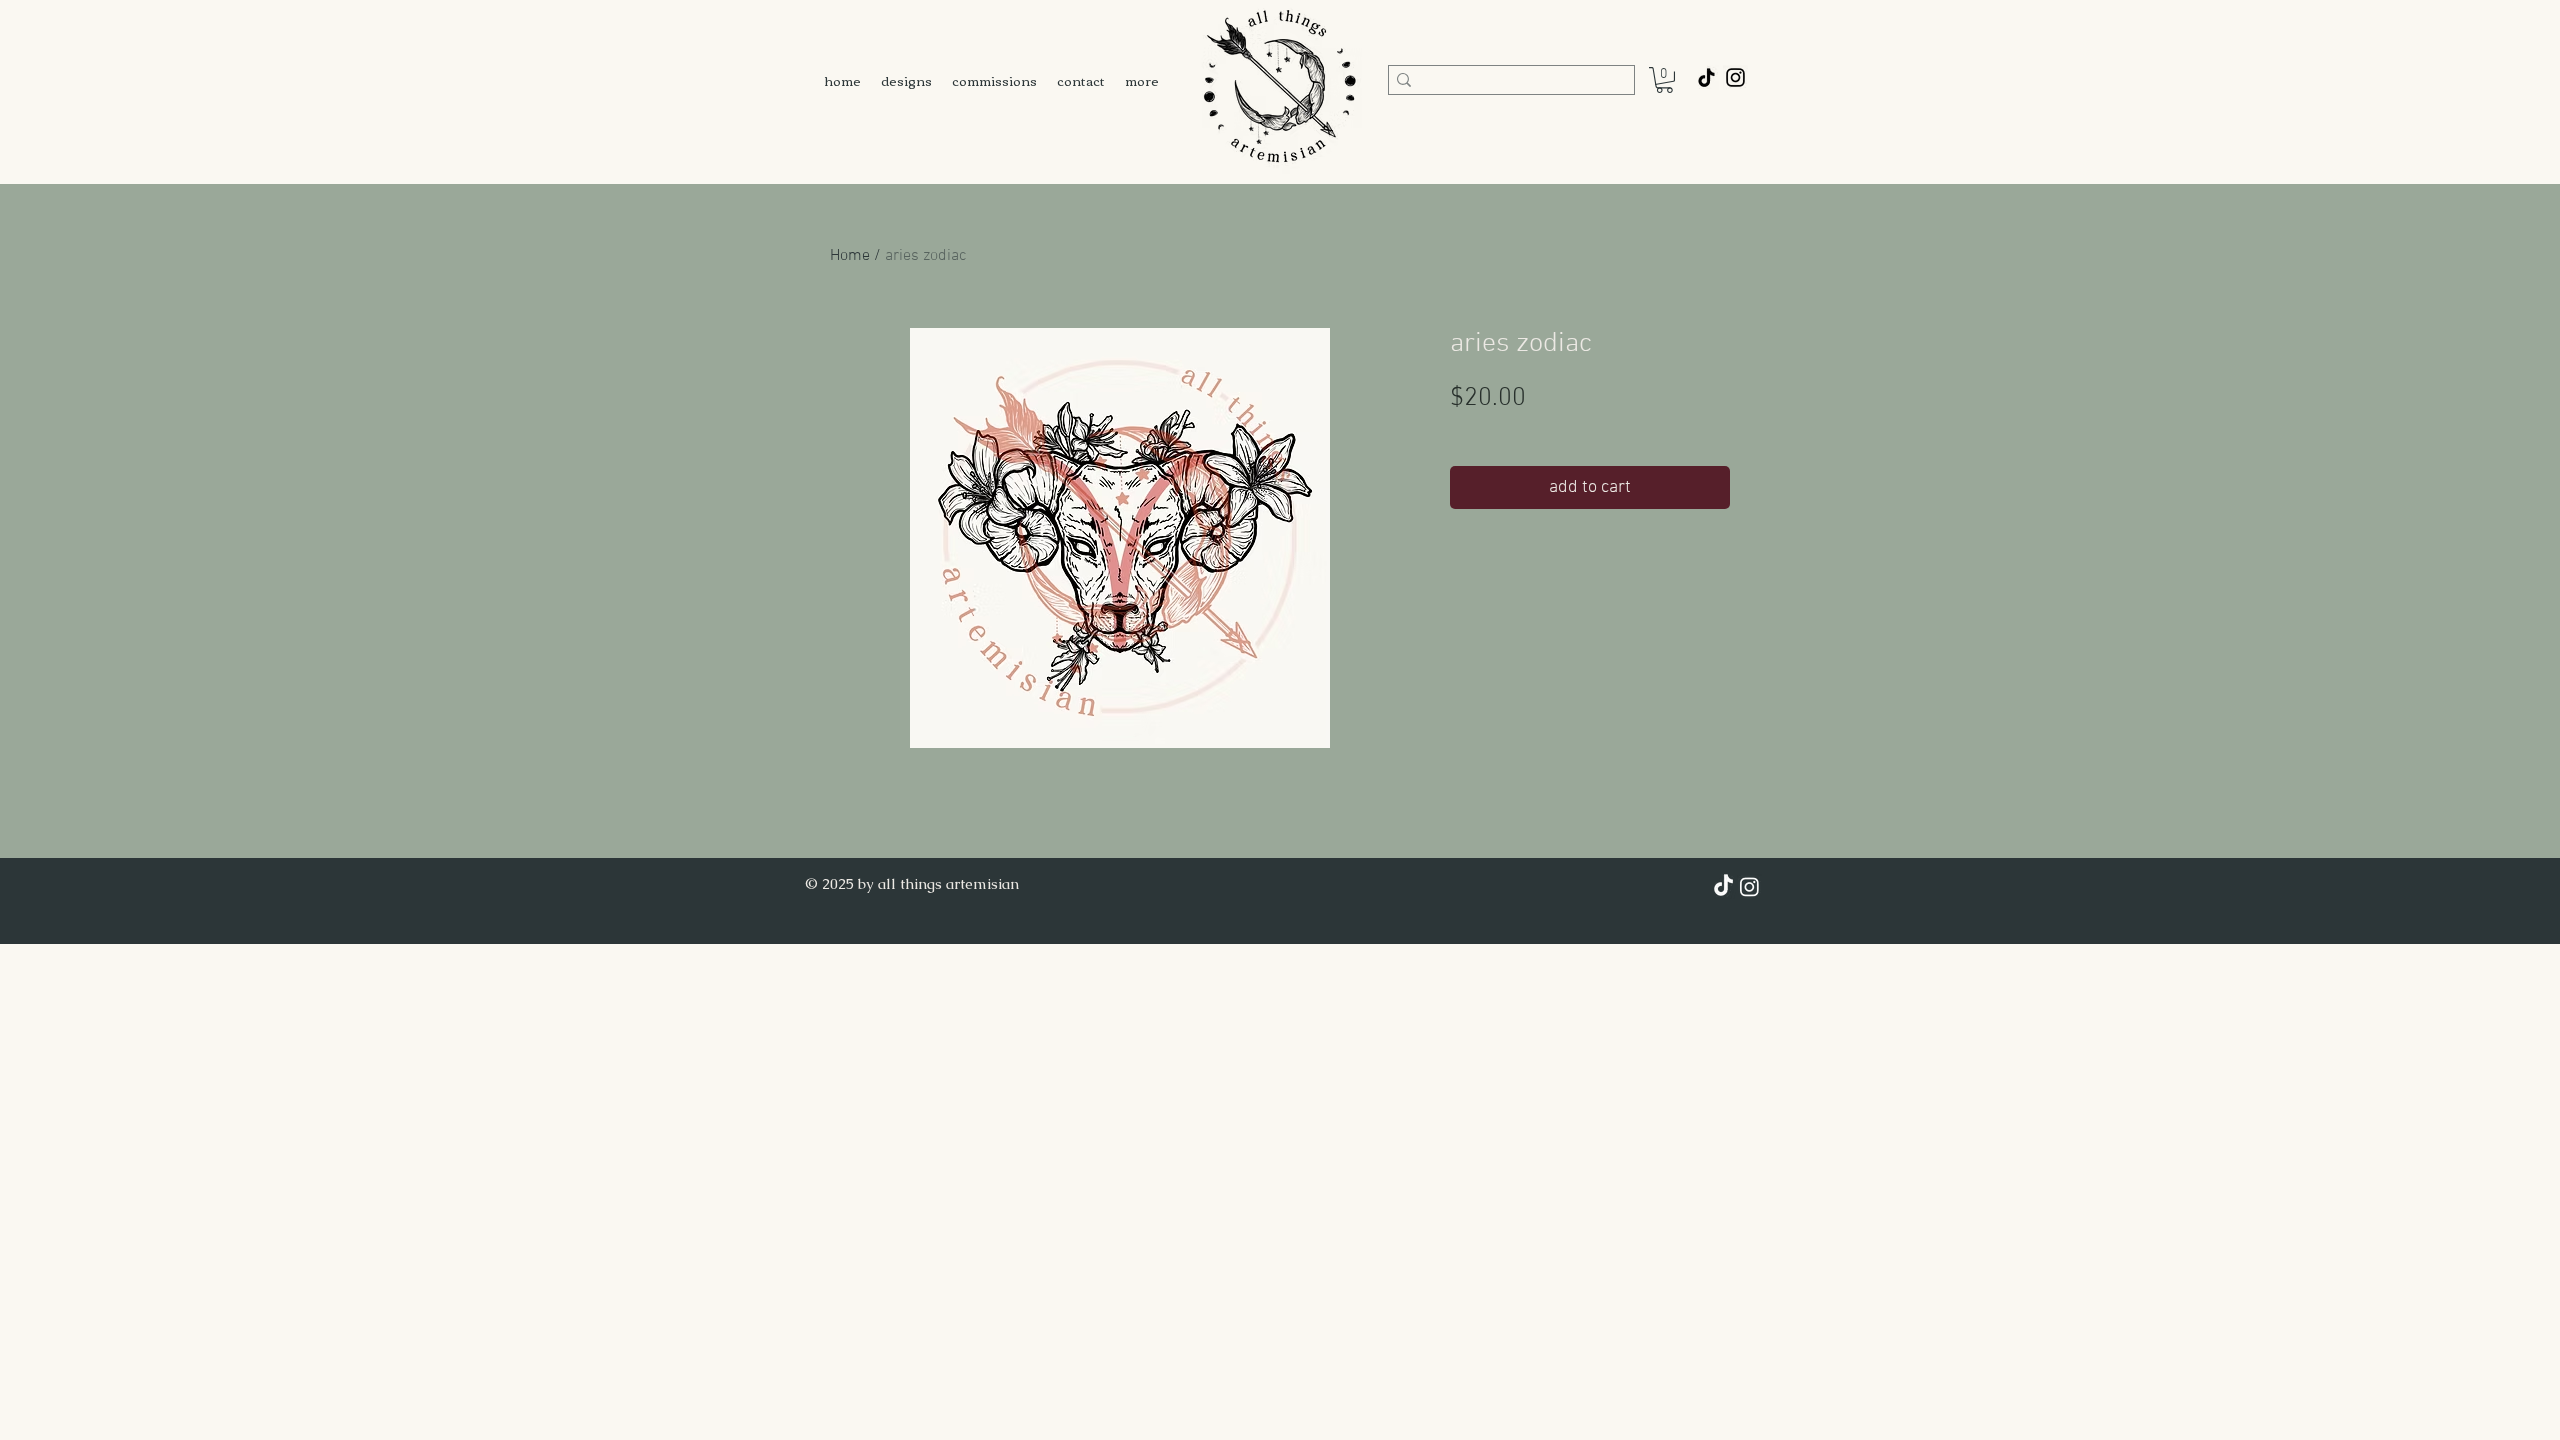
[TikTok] (1706, 77)
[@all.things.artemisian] (1735, 77)
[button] (1664, 80)
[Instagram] (1749, 886)
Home (850, 256)
